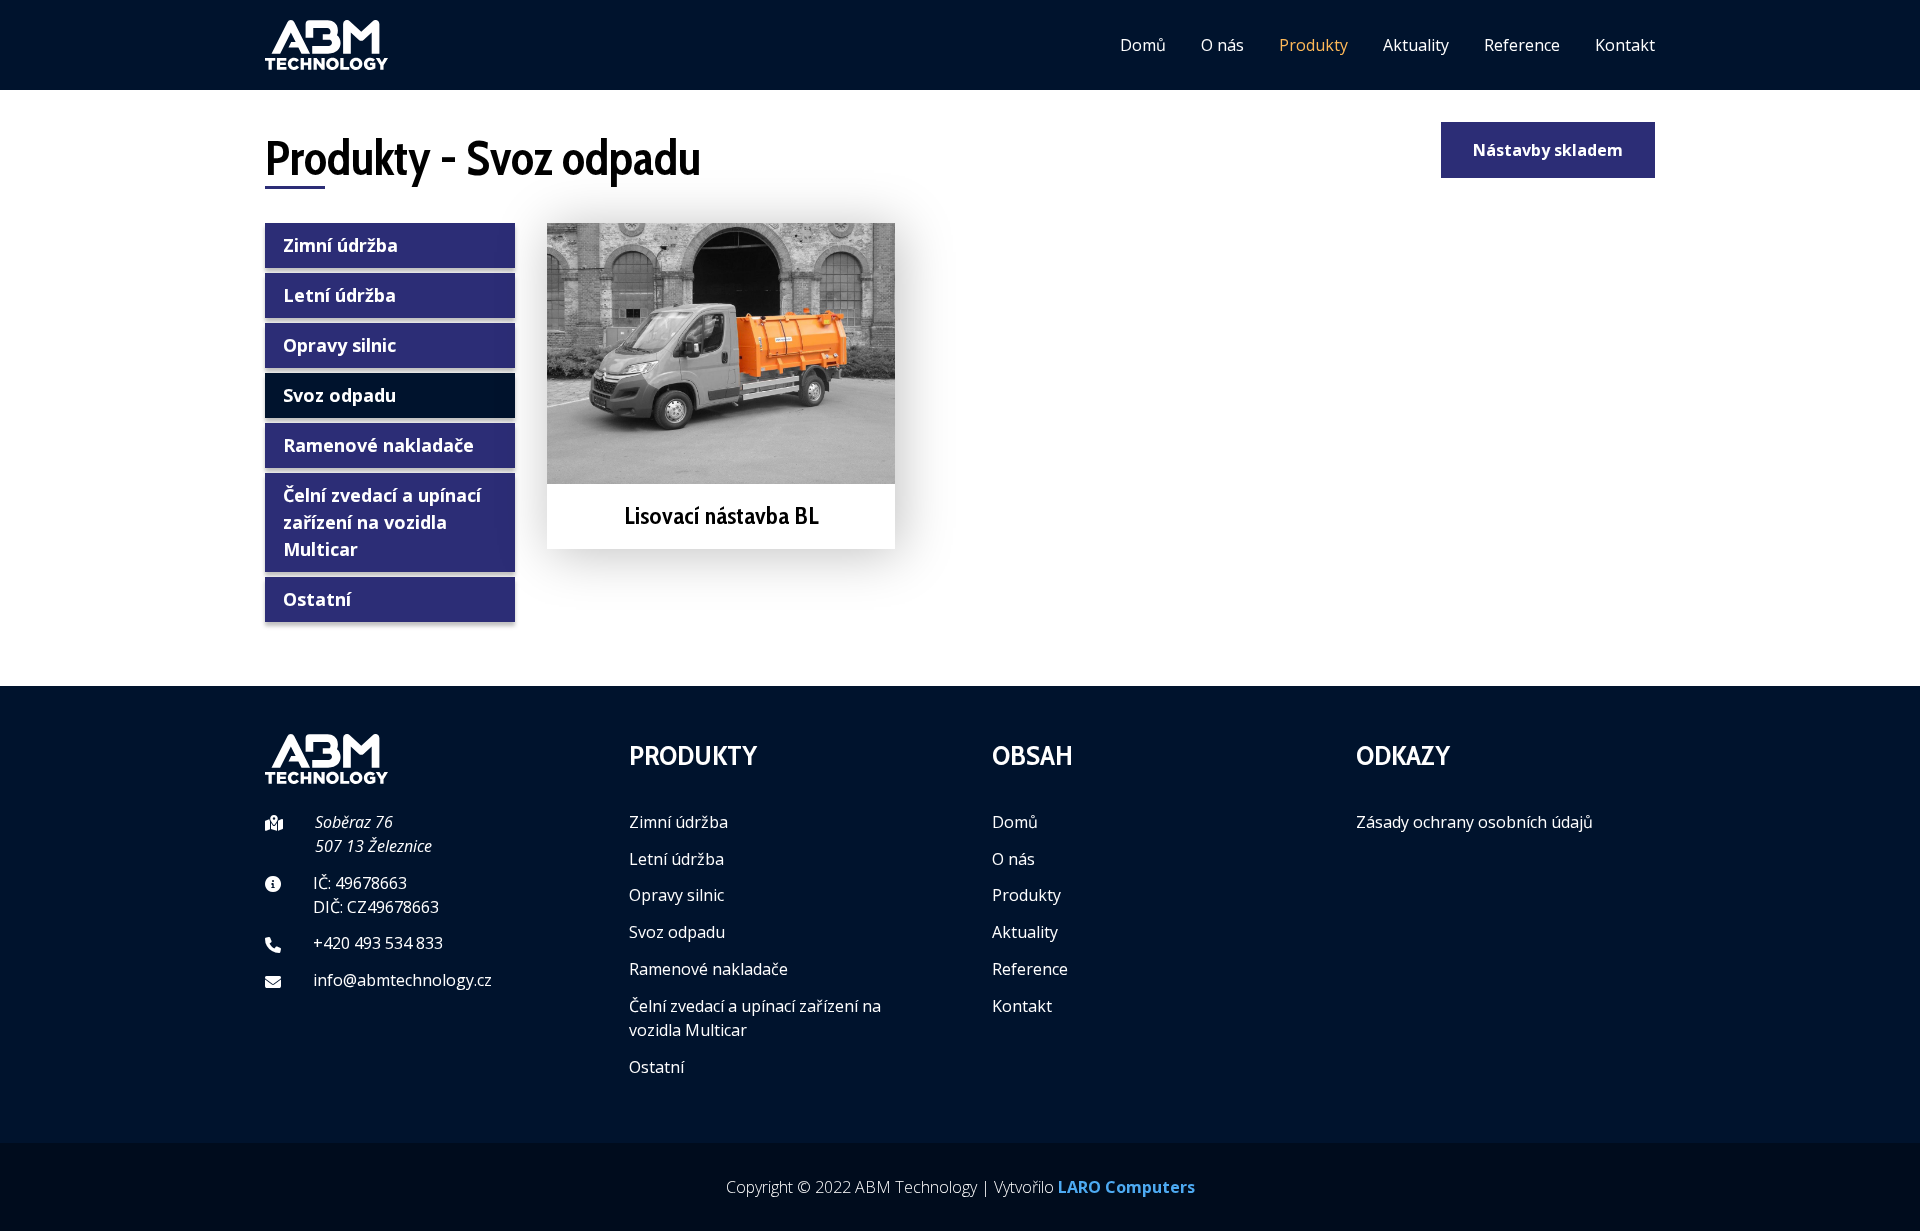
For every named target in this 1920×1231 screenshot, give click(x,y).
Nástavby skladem (1548, 150)
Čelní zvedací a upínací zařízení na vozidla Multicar (382, 522)
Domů (1143, 45)
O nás (1222, 45)
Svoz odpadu (339, 395)
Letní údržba (339, 295)
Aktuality (1416, 45)
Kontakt (1625, 45)
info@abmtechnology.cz (402, 980)
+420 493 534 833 (378, 943)
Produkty (1313, 45)
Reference (1522, 45)
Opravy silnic (339, 345)
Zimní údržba (340, 245)
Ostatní (317, 599)
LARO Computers (1126, 1187)
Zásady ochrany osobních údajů (1474, 822)
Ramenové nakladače (378, 445)
